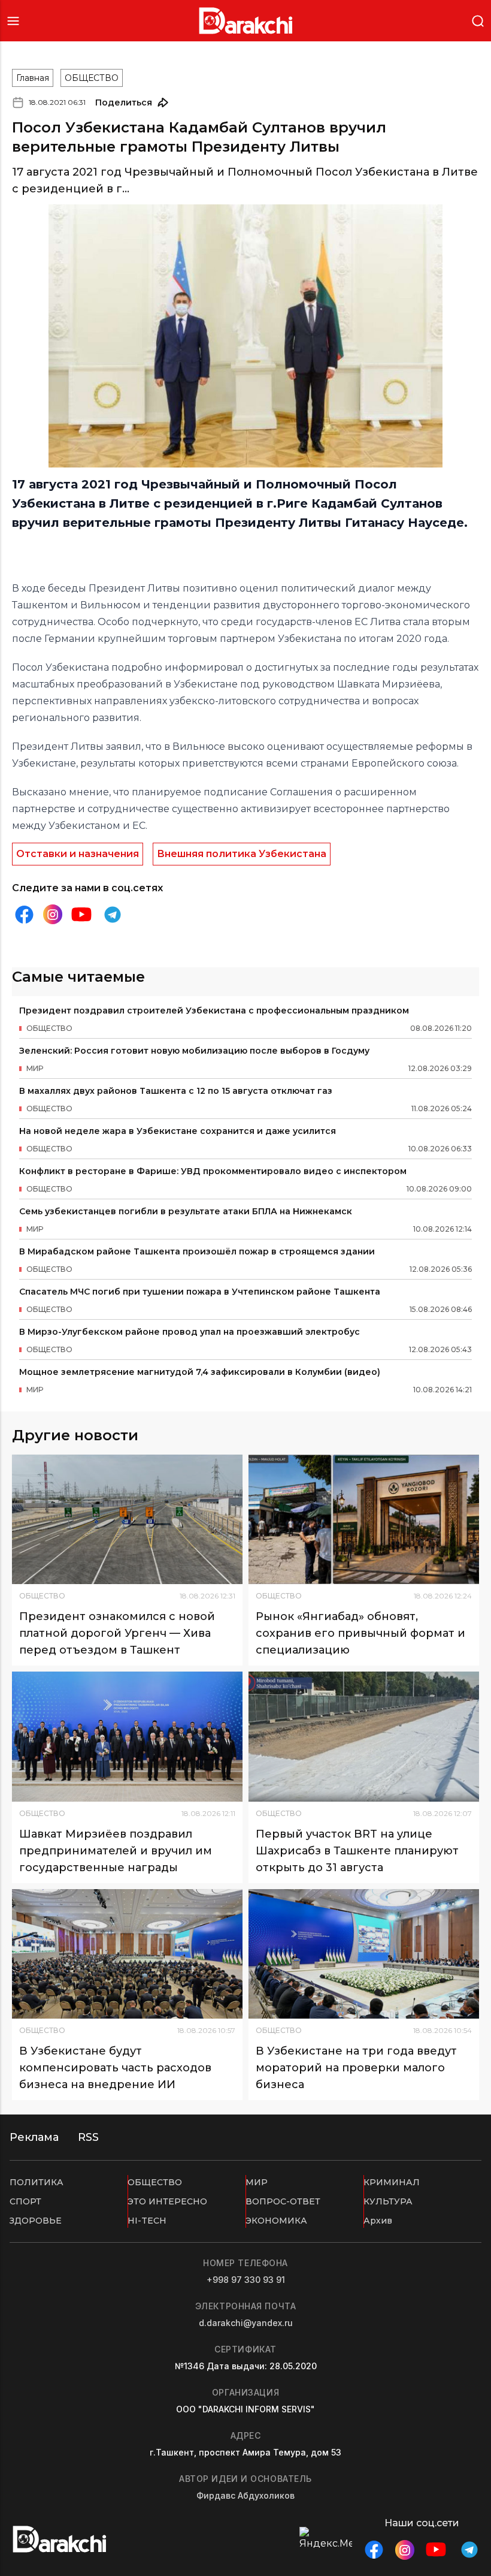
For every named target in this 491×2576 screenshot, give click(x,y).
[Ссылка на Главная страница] (246, 21)
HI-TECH (147, 2221)
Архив (378, 2221)
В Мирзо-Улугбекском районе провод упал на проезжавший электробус (190, 1332)
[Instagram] (53, 914)
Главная (33, 78)
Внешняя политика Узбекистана (242, 854)
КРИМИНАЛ (392, 2182)
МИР (257, 2182)
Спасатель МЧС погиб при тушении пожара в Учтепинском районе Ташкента (200, 1292)
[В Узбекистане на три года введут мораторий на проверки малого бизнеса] (364, 1954)
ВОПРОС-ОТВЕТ (283, 2201)
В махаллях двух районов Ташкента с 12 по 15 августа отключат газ (176, 1091)
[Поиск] (478, 20)
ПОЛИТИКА (37, 2182)
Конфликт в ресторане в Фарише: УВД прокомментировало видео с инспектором (213, 1171)
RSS (88, 2137)
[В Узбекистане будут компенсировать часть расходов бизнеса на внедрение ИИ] (127, 1954)
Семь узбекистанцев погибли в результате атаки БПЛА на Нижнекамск (186, 1211)
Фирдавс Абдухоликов (245, 2495)
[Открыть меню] (13, 21)
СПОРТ (25, 2201)
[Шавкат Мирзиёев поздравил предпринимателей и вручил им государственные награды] (127, 1737)
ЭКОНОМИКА (276, 2221)
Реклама (34, 2137)
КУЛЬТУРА (388, 2201)
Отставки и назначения (78, 854)
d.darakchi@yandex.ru (246, 2323)
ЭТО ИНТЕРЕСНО (167, 2201)
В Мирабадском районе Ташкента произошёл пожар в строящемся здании (197, 1251)
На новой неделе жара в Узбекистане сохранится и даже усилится (178, 1131)
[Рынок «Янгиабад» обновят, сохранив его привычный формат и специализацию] (364, 1520)
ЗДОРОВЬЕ (36, 2221)
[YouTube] (81, 915)
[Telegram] (113, 915)
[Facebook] (24, 915)
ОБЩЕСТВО (92, 78)
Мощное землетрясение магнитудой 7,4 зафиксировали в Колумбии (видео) (200, 1372)
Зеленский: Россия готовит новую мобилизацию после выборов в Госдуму (194, 1051)
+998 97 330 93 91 (246, 2280)
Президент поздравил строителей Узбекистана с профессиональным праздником (214, 1011)
